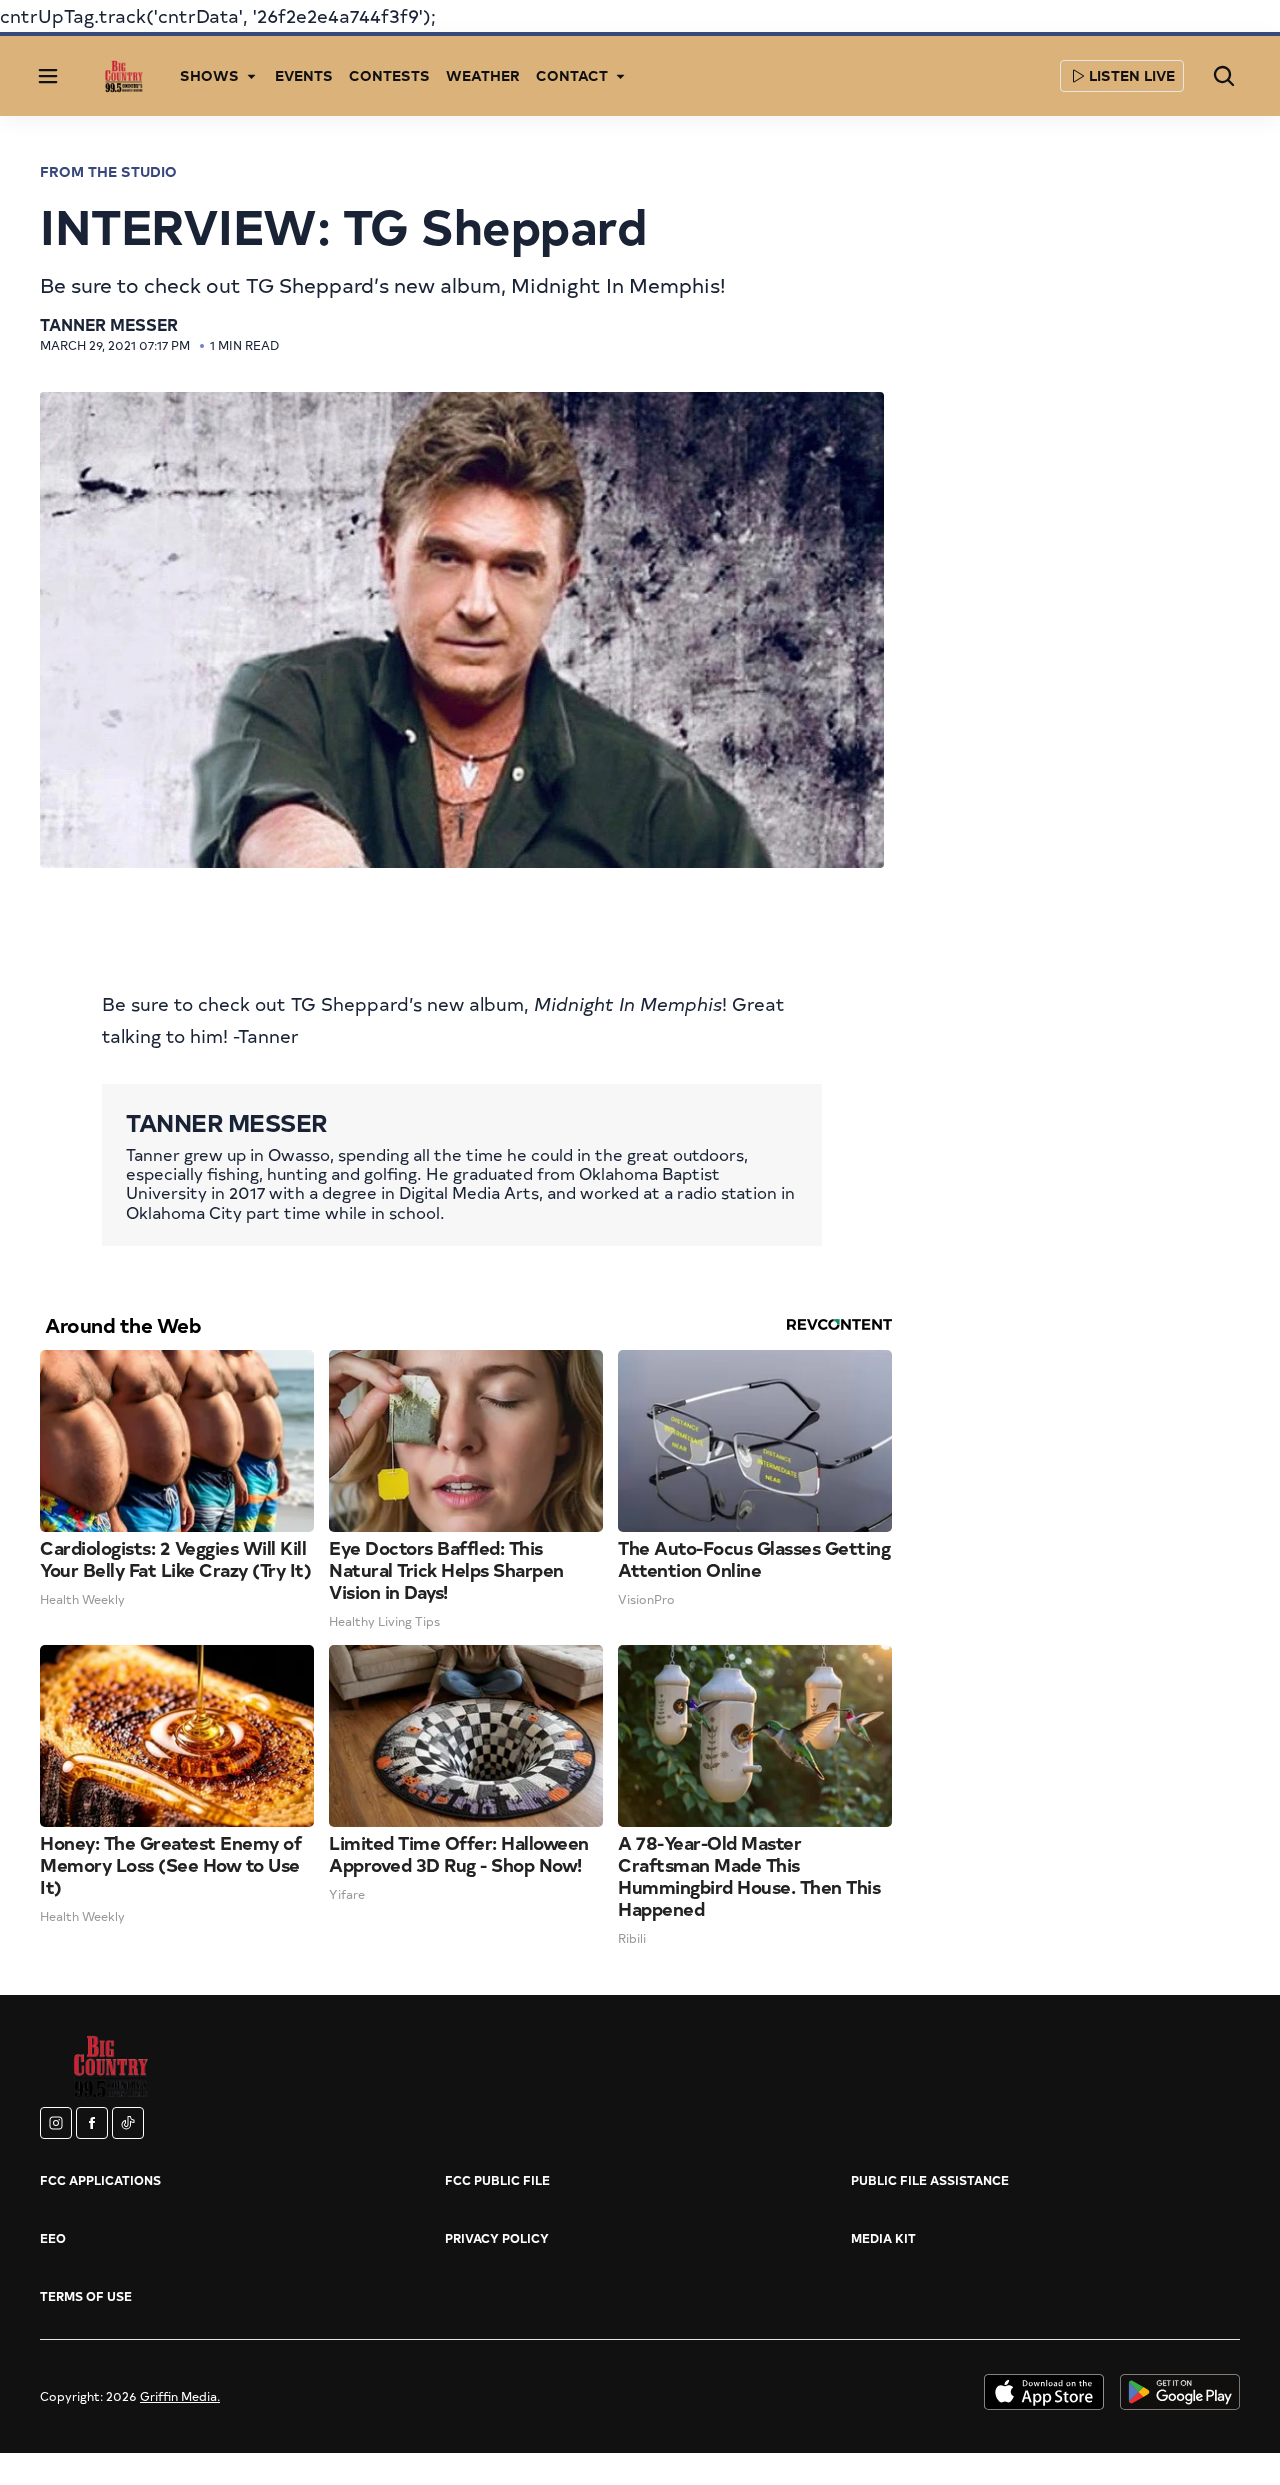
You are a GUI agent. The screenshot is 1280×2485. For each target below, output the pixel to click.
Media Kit (883, 2238)
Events (304, 75)
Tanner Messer (109, 324)
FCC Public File (497, 2180)
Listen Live (1132, 75)
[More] (251, 76)
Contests (389, 75)
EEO (53, 2238)
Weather (483, 75)
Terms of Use (86, 2296)
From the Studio (108, 171)
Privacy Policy (497, 2238)
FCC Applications (100, 2180)
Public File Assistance (930, 2180)
